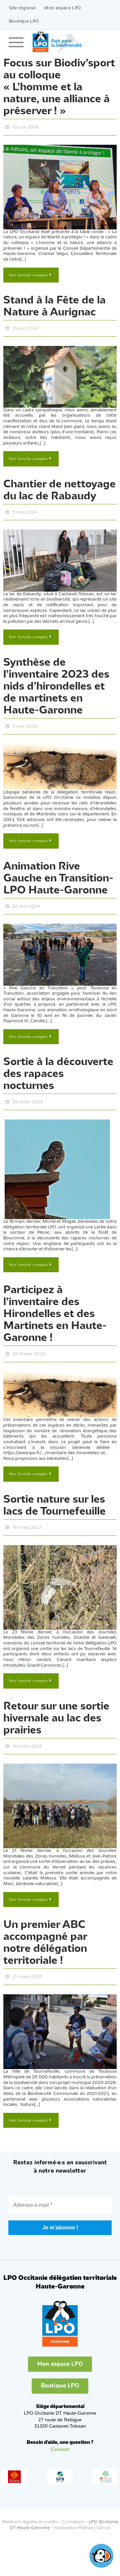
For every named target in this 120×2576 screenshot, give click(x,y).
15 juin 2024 (25, 326)
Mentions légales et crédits (30, 2506)
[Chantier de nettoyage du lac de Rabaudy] (60, 556)
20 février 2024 (29, 1344)
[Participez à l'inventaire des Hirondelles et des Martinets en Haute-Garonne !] (60, 1384)
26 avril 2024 (26, 899)
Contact (60, 2434)
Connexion (73, 2506)
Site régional (22, 8)
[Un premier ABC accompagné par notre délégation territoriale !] (60, 2017)
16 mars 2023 (27, 1516)
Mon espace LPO (63, 8)
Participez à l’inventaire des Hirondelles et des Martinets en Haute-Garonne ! (55, 1305)
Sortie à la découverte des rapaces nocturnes (58, 1067)
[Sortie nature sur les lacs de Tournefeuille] (60, 1575)
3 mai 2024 (25, 509)
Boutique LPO (24, 21)
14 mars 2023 (27, 1733)
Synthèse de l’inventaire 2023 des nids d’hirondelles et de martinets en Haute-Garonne (56, 682)
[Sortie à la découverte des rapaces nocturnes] (60, 1160)
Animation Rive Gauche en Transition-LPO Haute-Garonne (58, 872)
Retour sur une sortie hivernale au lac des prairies (56, 1706)
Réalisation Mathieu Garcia (82, 2512)
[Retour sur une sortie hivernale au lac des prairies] (60, 1792)
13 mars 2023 (27, 1962)
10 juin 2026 (25, 126)
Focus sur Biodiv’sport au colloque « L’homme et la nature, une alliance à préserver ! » (59, 87)
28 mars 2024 (27, 1094)
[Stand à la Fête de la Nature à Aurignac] (60, 374)
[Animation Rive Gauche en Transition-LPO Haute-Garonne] (60, 947)
